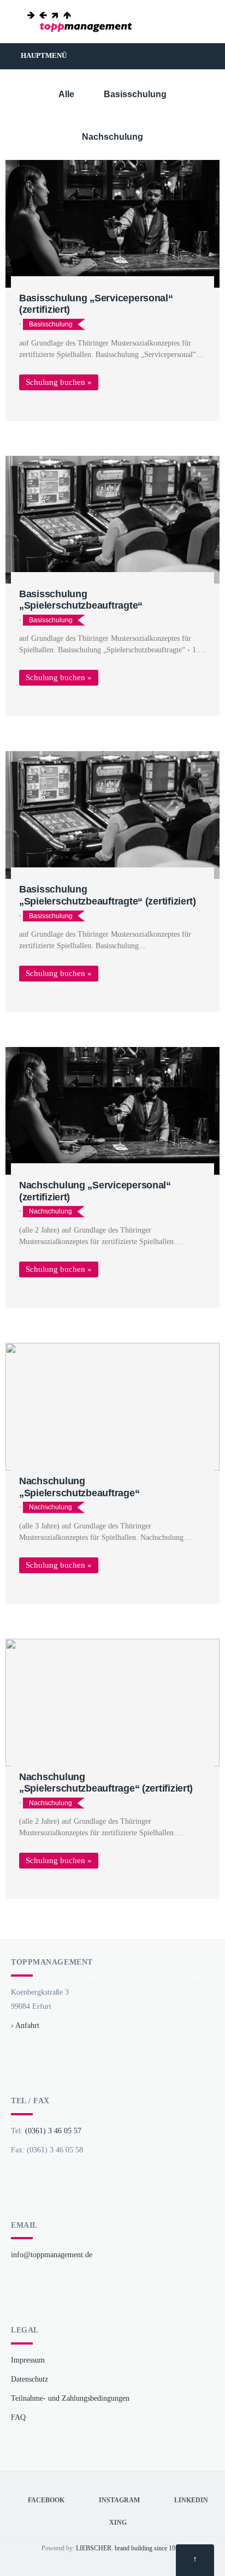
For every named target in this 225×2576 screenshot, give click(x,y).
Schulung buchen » (59, 382)
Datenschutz (29, 2379)
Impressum (28, 2360)
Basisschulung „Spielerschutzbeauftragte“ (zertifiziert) (108, 895)
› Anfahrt (25, 2025)
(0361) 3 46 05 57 (53, 2131)
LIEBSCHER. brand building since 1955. (130, 2548)
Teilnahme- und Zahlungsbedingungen (70, 2398)
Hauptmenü (43, 55)
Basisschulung (135, 94)
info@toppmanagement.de (52, 2254)
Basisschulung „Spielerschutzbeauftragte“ (81, 600)
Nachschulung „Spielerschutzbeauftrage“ (79, 1487)
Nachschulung (112, 137)
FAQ (18, 2417)
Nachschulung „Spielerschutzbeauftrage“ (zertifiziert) (106, 1783)
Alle (66, 94)
